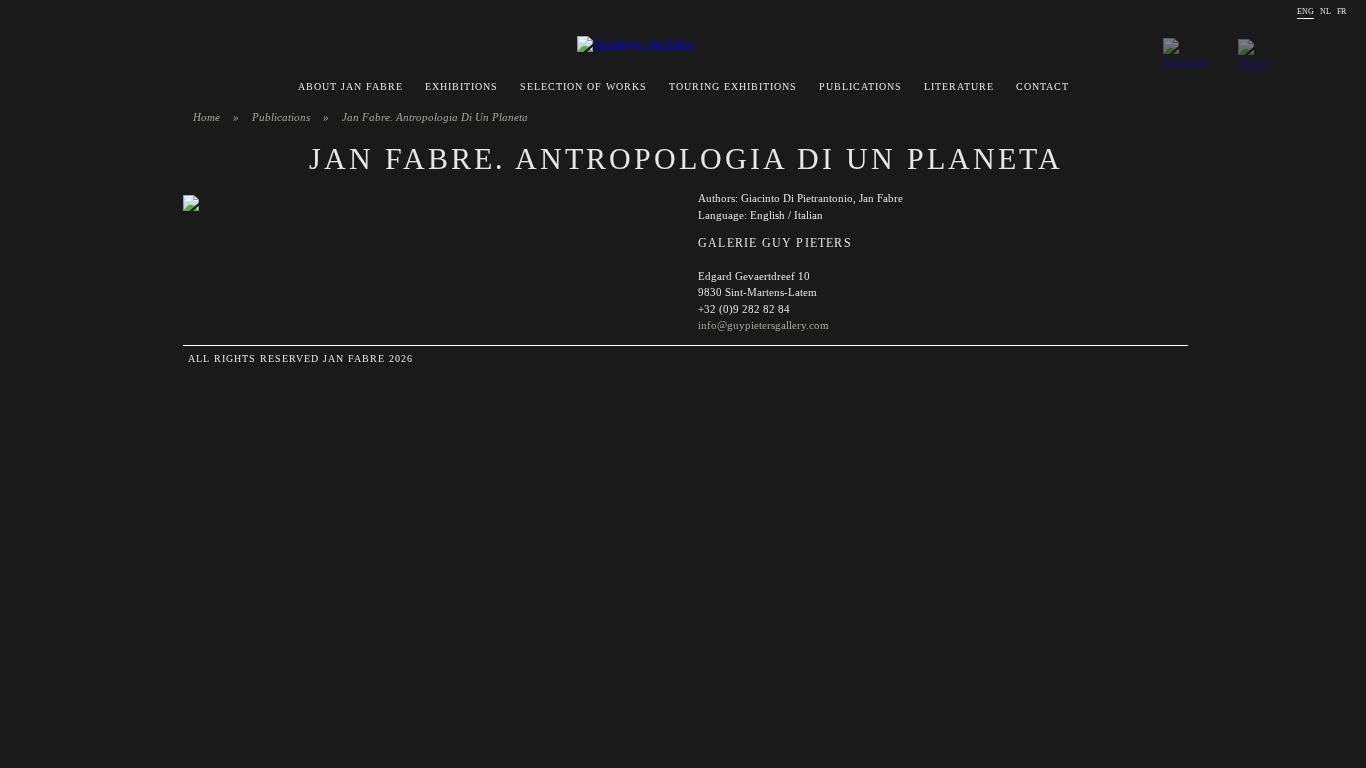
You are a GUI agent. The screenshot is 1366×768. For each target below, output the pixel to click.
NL (1325, 11)
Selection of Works (583, 86)
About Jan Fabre (350, 86)
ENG (1305, 11)
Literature (959, 86)
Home (206, 117)
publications (281, 117)
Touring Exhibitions (733, 86)
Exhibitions (461, 86)
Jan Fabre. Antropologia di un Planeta (435, 117)
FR (1341, 11)
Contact (1042, 86)
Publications (860, 86)
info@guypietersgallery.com (763, 325)
